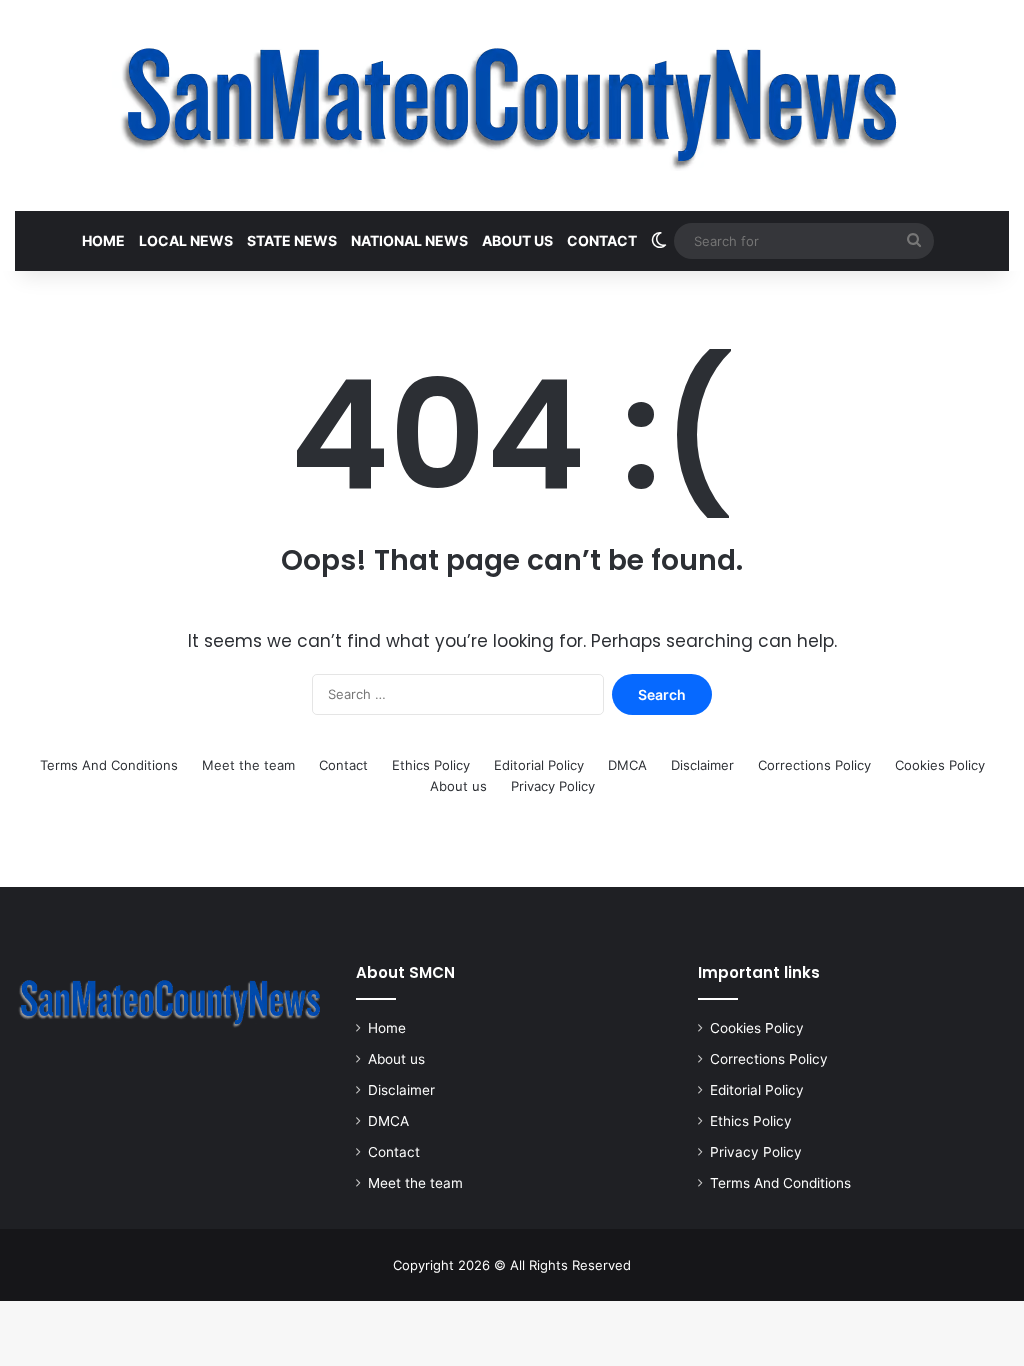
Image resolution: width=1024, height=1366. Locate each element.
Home (103, 240)
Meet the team (248, 765)
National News (409, 240)
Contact (602, 240)
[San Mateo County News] (512, 105)
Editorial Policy (539, 765)
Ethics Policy (431, 765)
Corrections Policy (814, 765)
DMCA (627, 765)
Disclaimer (702, 765)
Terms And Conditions (109, 765)
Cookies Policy (940, 765)
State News (292, 240)
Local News (186, 240)
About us (517, 240)
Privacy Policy (553, 786)
